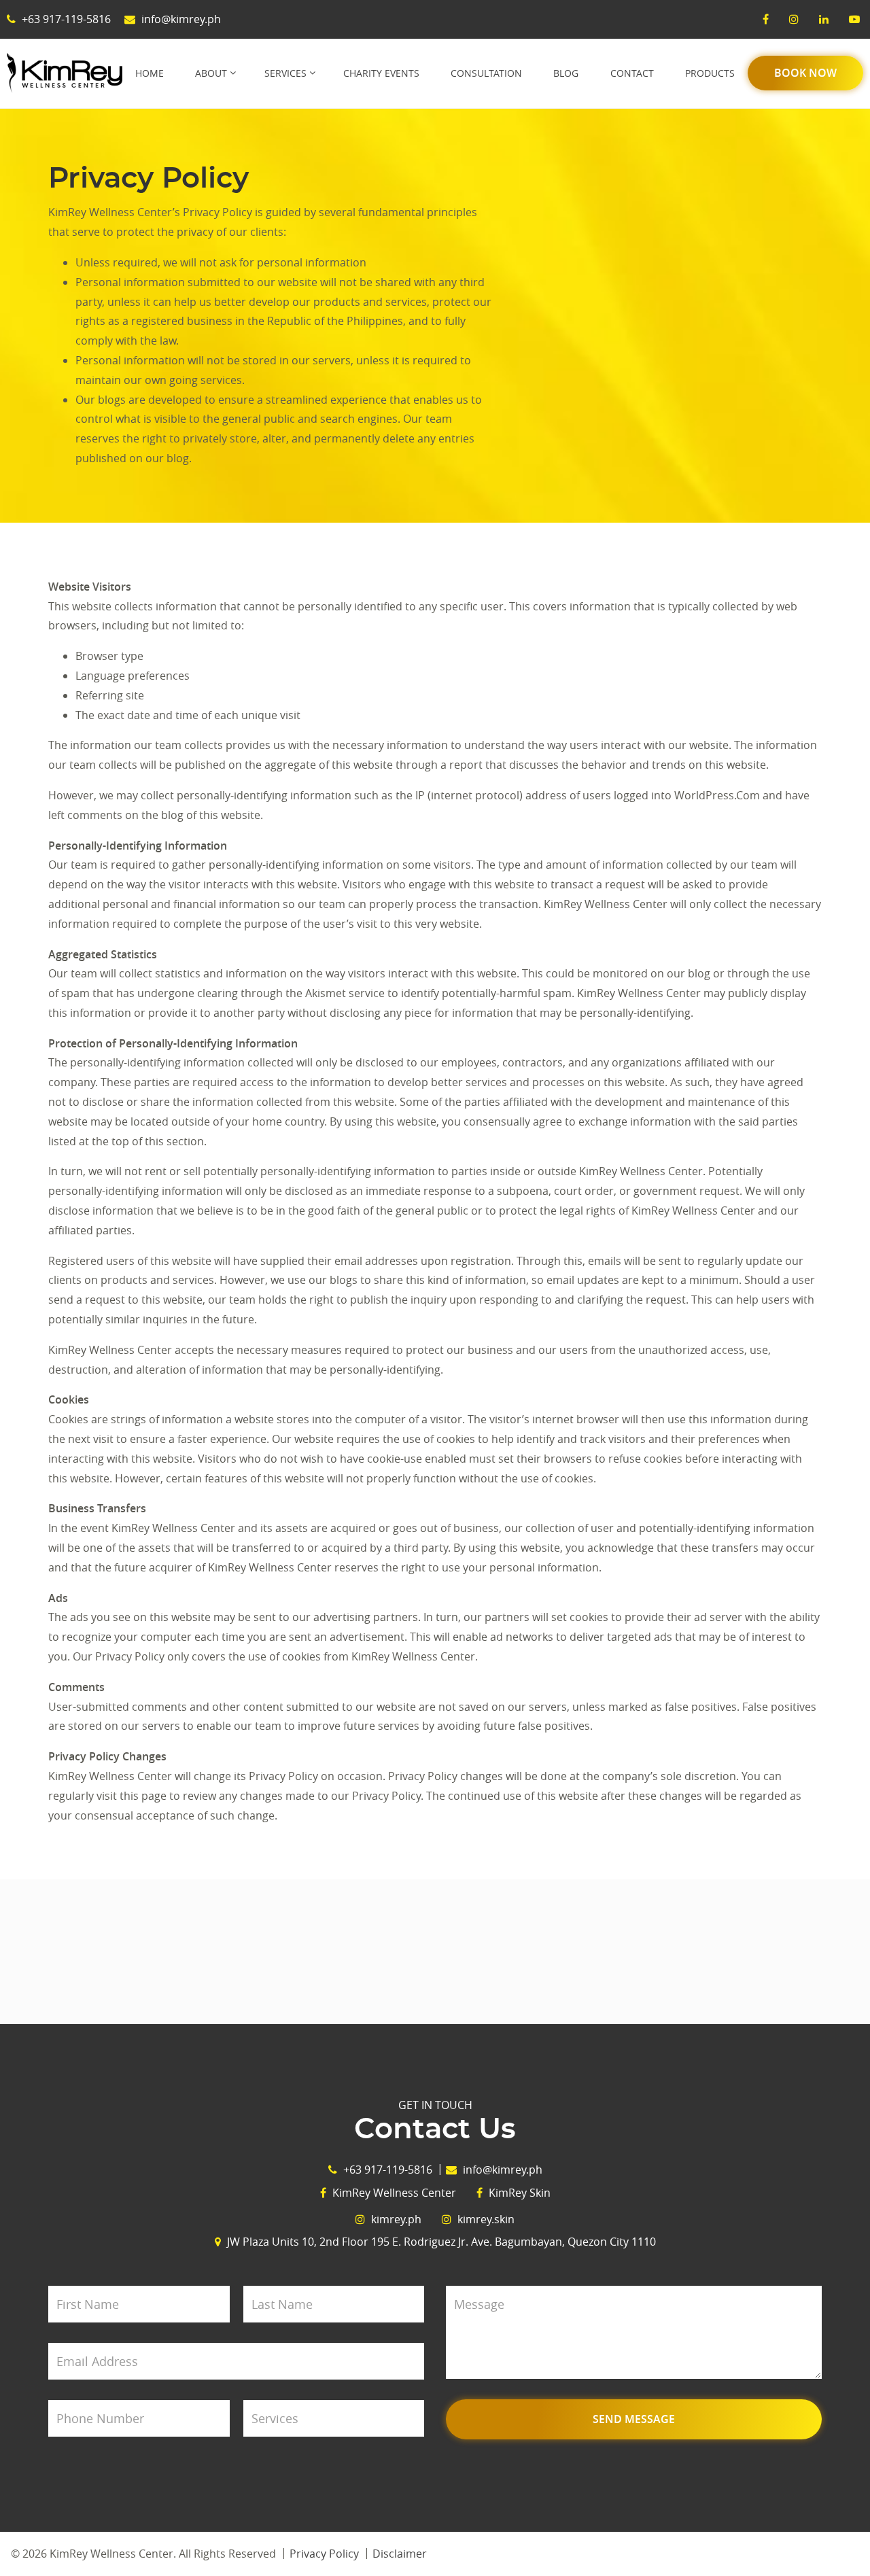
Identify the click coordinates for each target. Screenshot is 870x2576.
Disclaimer (400, 2554)
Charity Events (381, 73)
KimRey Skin (518, 2193)
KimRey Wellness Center (393, 2193)
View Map (435, 1952)
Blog (566, 73)
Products (710, 73)
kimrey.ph (395, 2219)
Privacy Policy (324, 2554)
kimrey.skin (485, 2219)
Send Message (634, 2419)
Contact (632, 73)
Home (150, 73)
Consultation (486, 73)
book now (805, 73)
